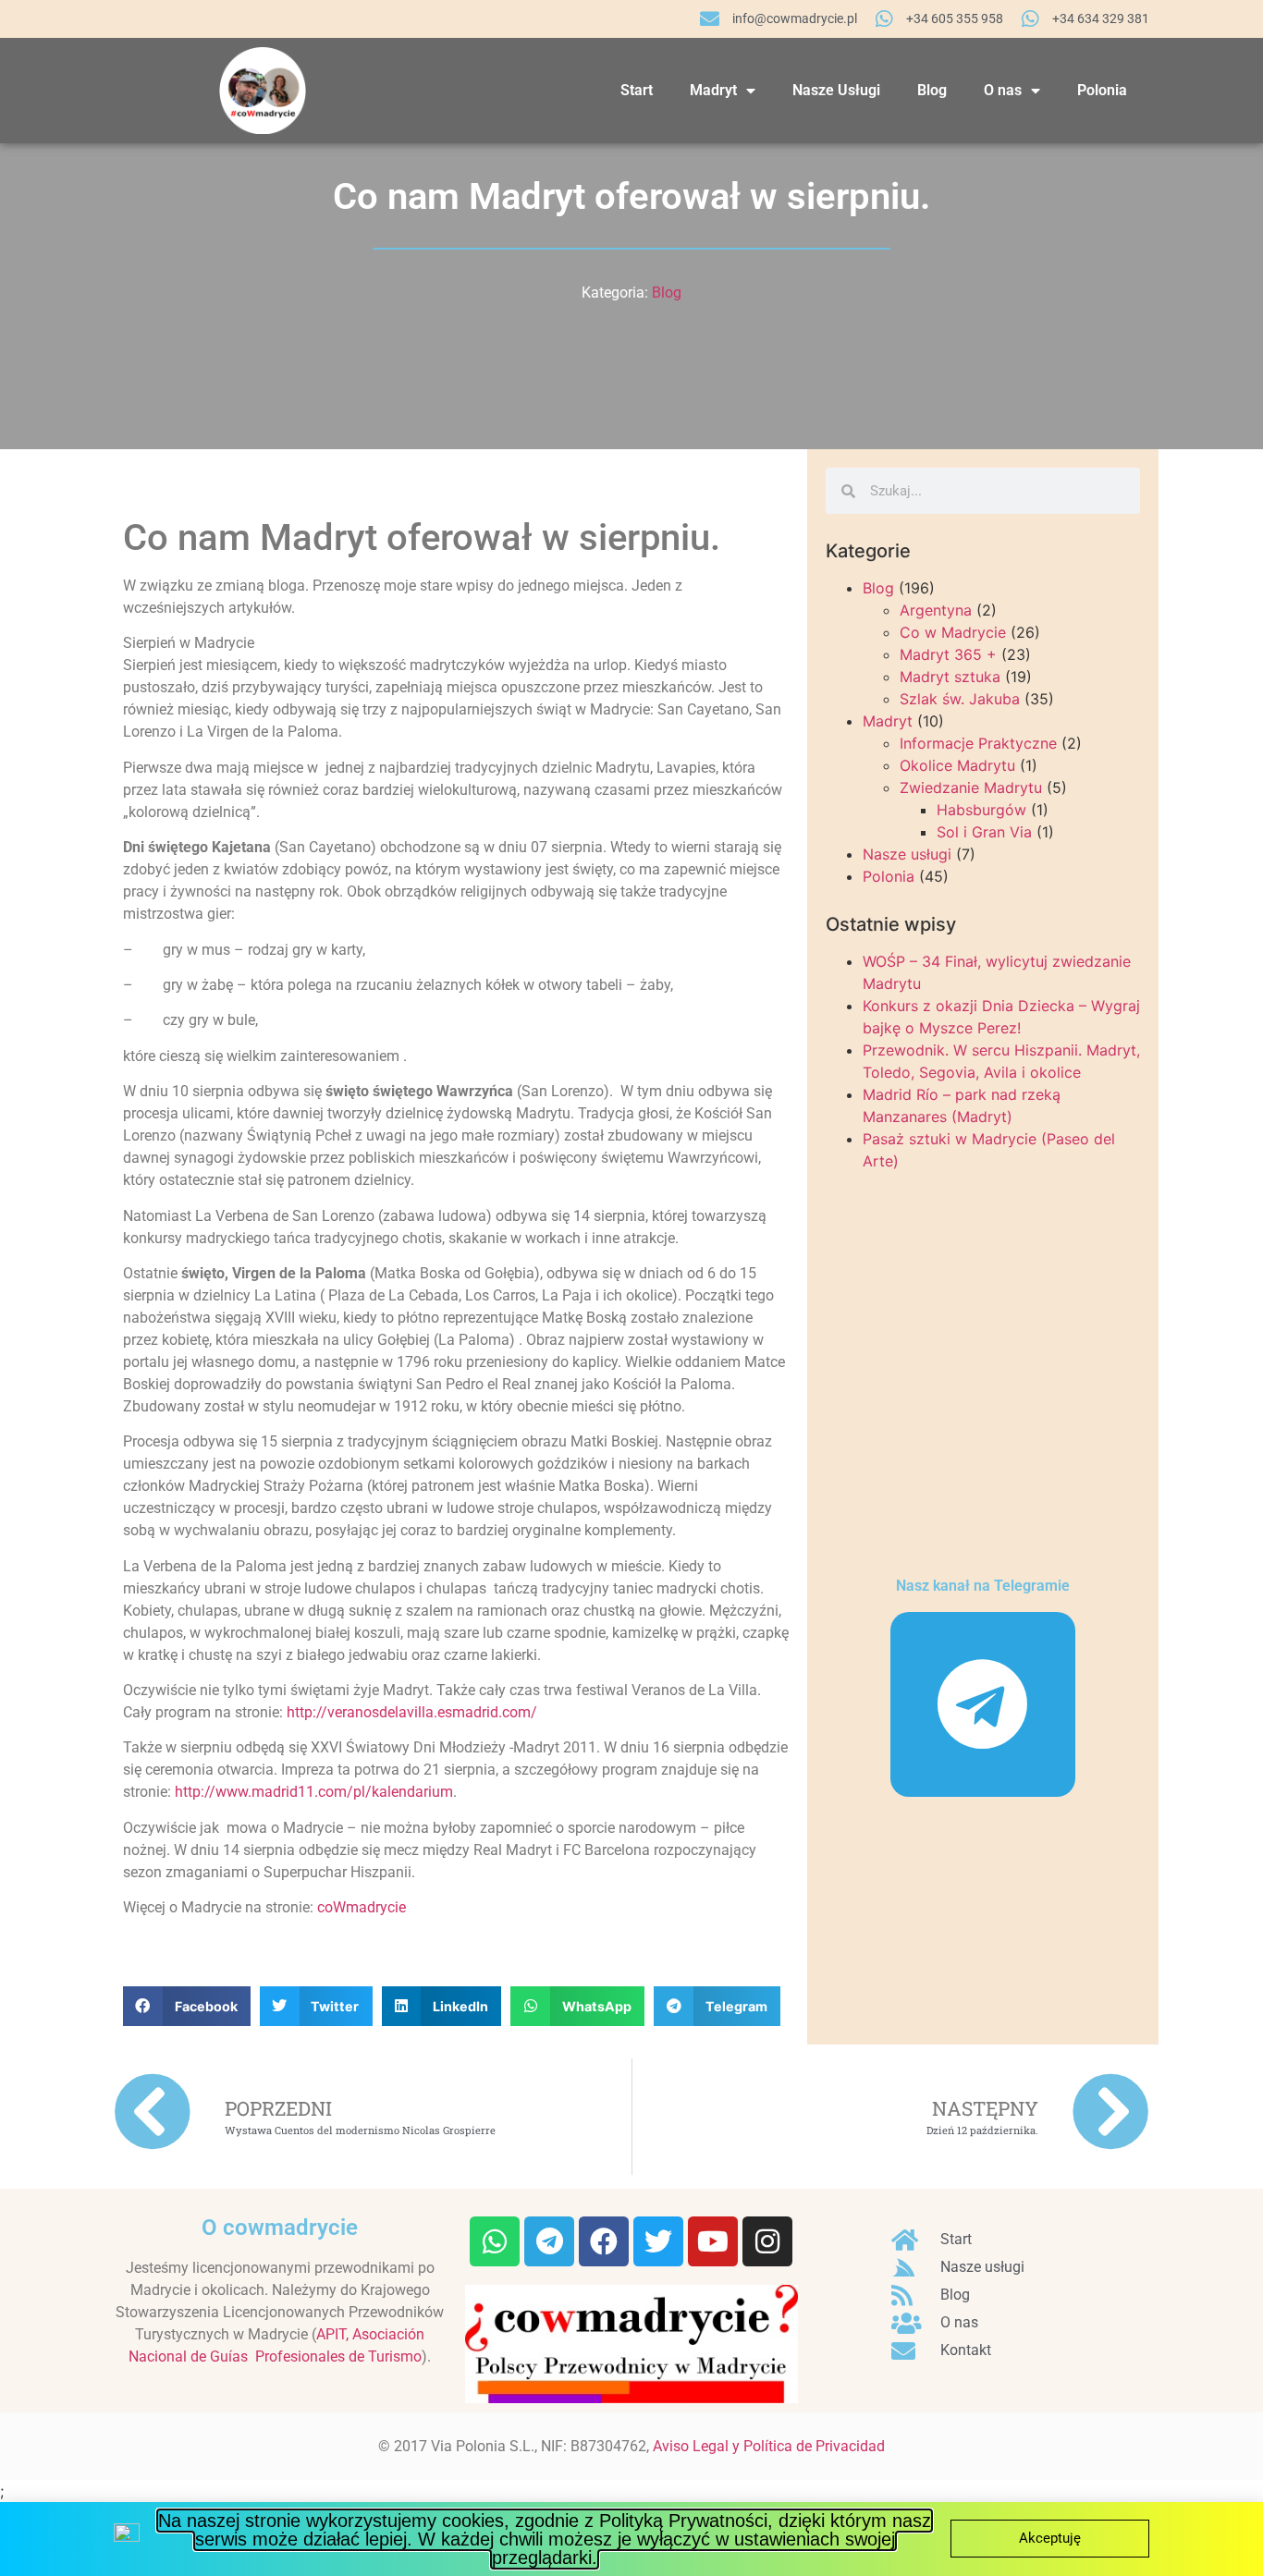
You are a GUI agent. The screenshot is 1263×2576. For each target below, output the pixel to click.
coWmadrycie (362, 1907)
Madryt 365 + (948, 654)
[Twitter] (658, 2241)
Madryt (713, 90)
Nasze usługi (907, 854)
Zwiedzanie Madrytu (971, 787)
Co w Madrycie (953, 632)
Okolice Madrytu (957, 765)
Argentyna (936, 610)
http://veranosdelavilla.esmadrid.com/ (412, 1712)
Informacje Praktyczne (978, 743)
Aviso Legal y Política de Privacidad (769, 2446)
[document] (631, 2539)
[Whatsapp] (495, 2241)
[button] (187, 2006)
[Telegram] (983, 1704)
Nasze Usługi (836, 90)
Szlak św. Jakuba (960, 699)
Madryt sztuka (950, 677)
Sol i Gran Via (984, 832)
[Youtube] (713, 2241)
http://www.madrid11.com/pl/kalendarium (314, 1792)
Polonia (1102, 90)
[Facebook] (604, 2241)
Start (637, 90)
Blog (932, 90)
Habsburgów (981, 810)
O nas (1003, 90)
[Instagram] (767, 2241)
